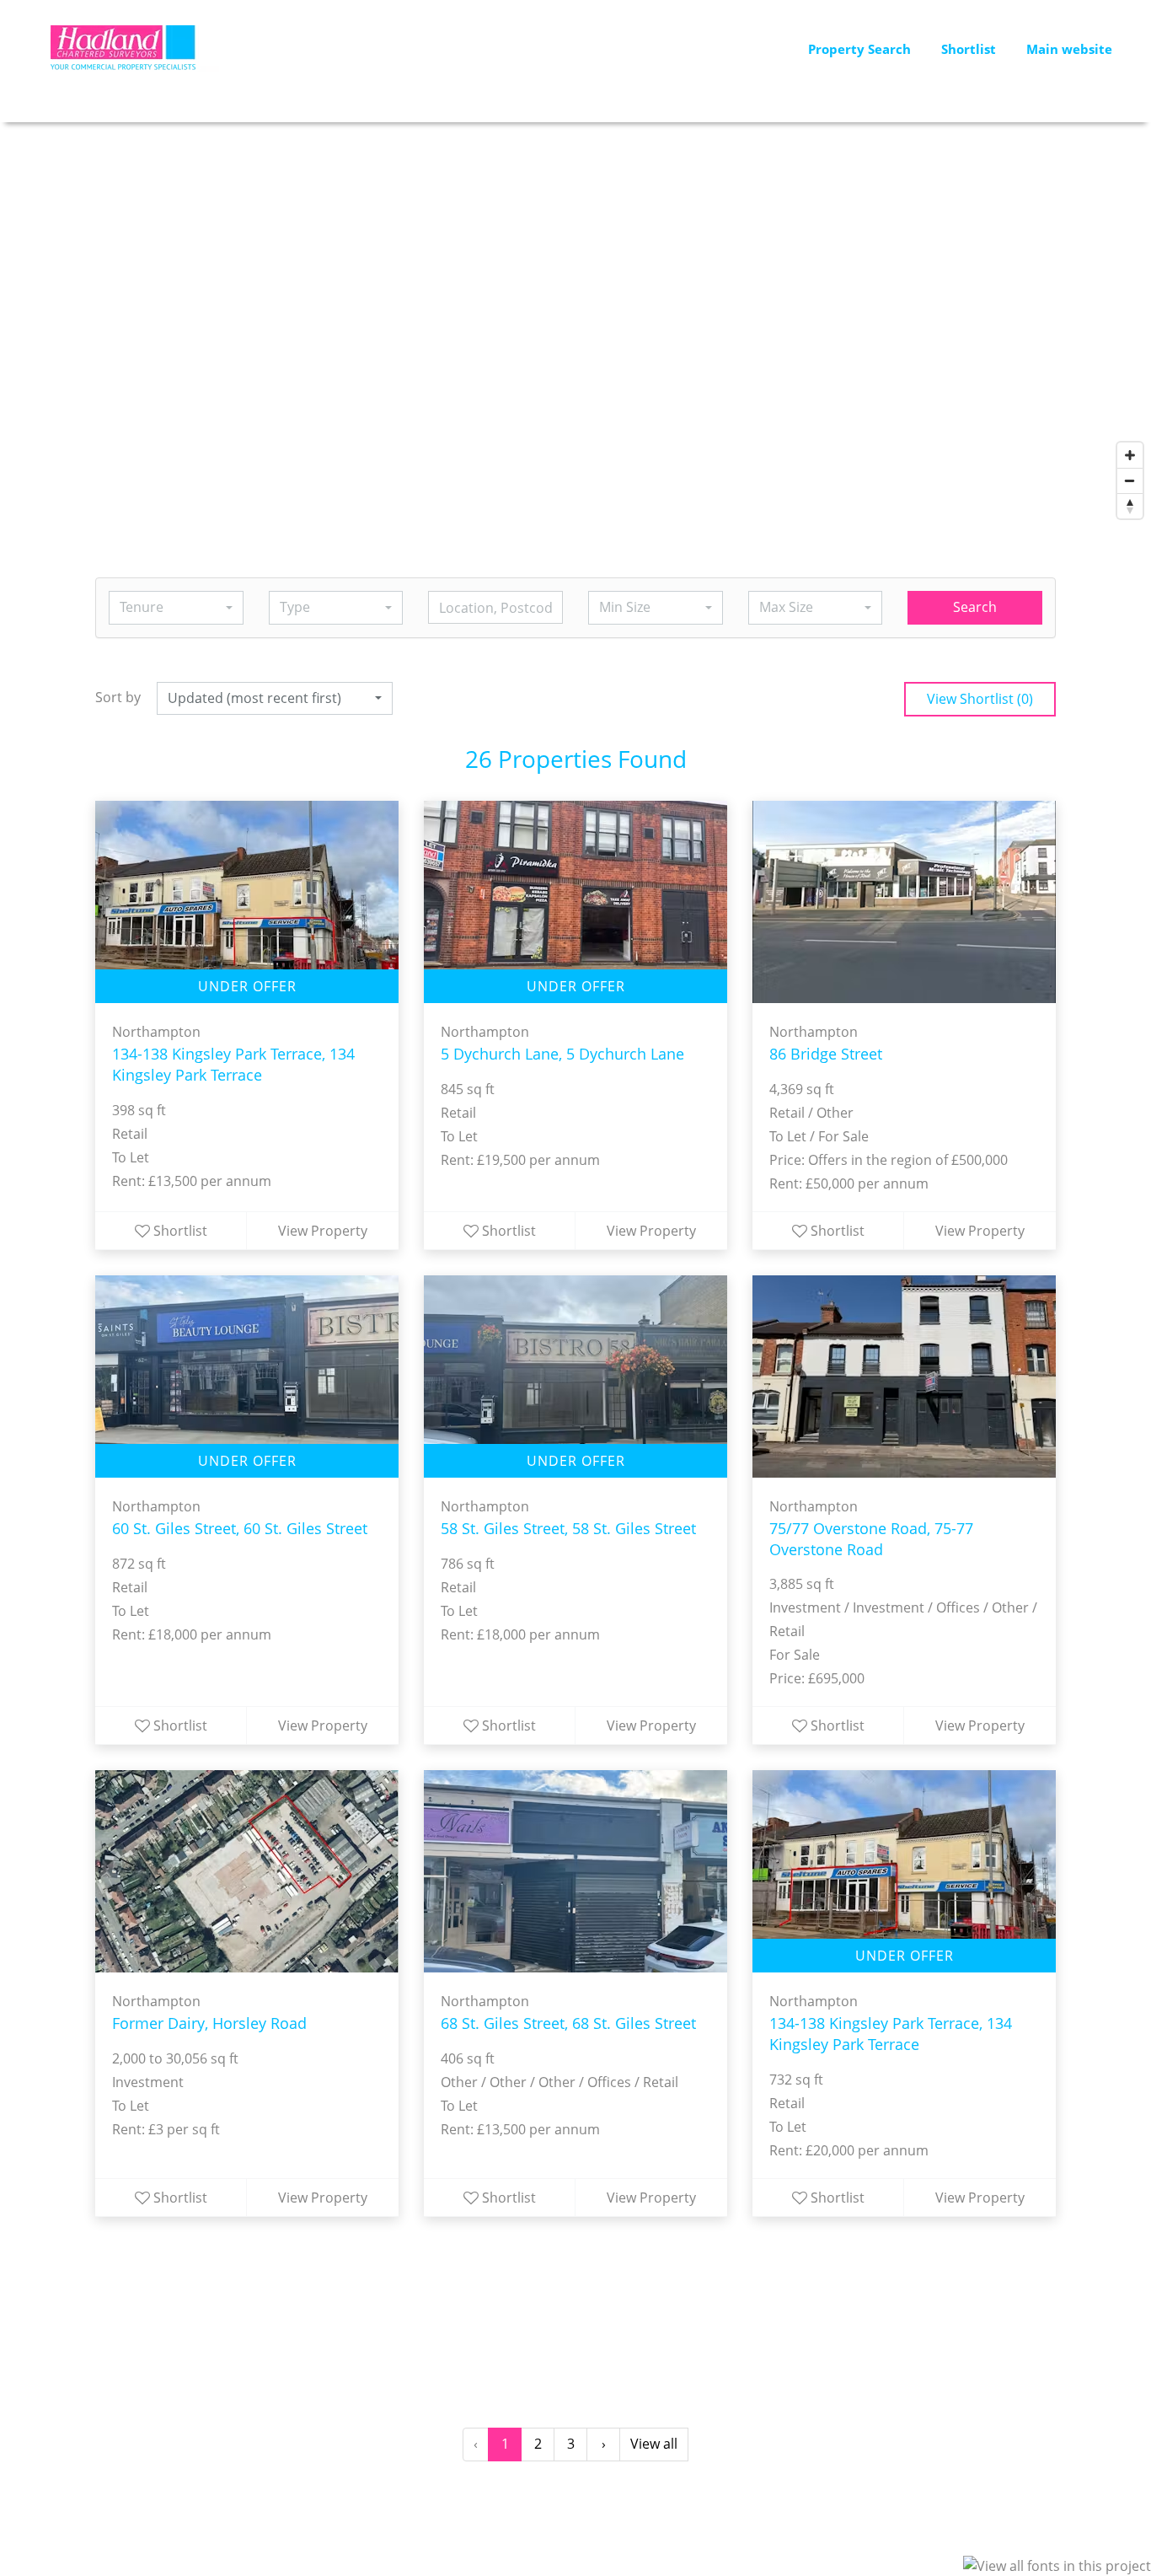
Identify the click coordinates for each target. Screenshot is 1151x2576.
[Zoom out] (1130, 480)
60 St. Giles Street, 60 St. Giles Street (240, 1528)
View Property (323, 1231)
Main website (1069, 49)
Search (975, 607)
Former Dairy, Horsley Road (209, 2023)
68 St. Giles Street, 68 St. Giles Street (568, 2023)
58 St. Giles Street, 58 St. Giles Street (568, 1528)
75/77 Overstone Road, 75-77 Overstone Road (871, 1539)
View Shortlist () (980, 699)
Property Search (859, 49)
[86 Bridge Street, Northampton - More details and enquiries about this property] (904, 902)
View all (654, 2444)
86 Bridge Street (826, 1054)
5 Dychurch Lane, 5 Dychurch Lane (562, 1054)
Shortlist (969, 49)
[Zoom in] (1130, 455)
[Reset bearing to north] (1130, 506)
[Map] (575, 325)
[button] (176, 608)
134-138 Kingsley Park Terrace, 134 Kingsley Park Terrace (233, 1064)
